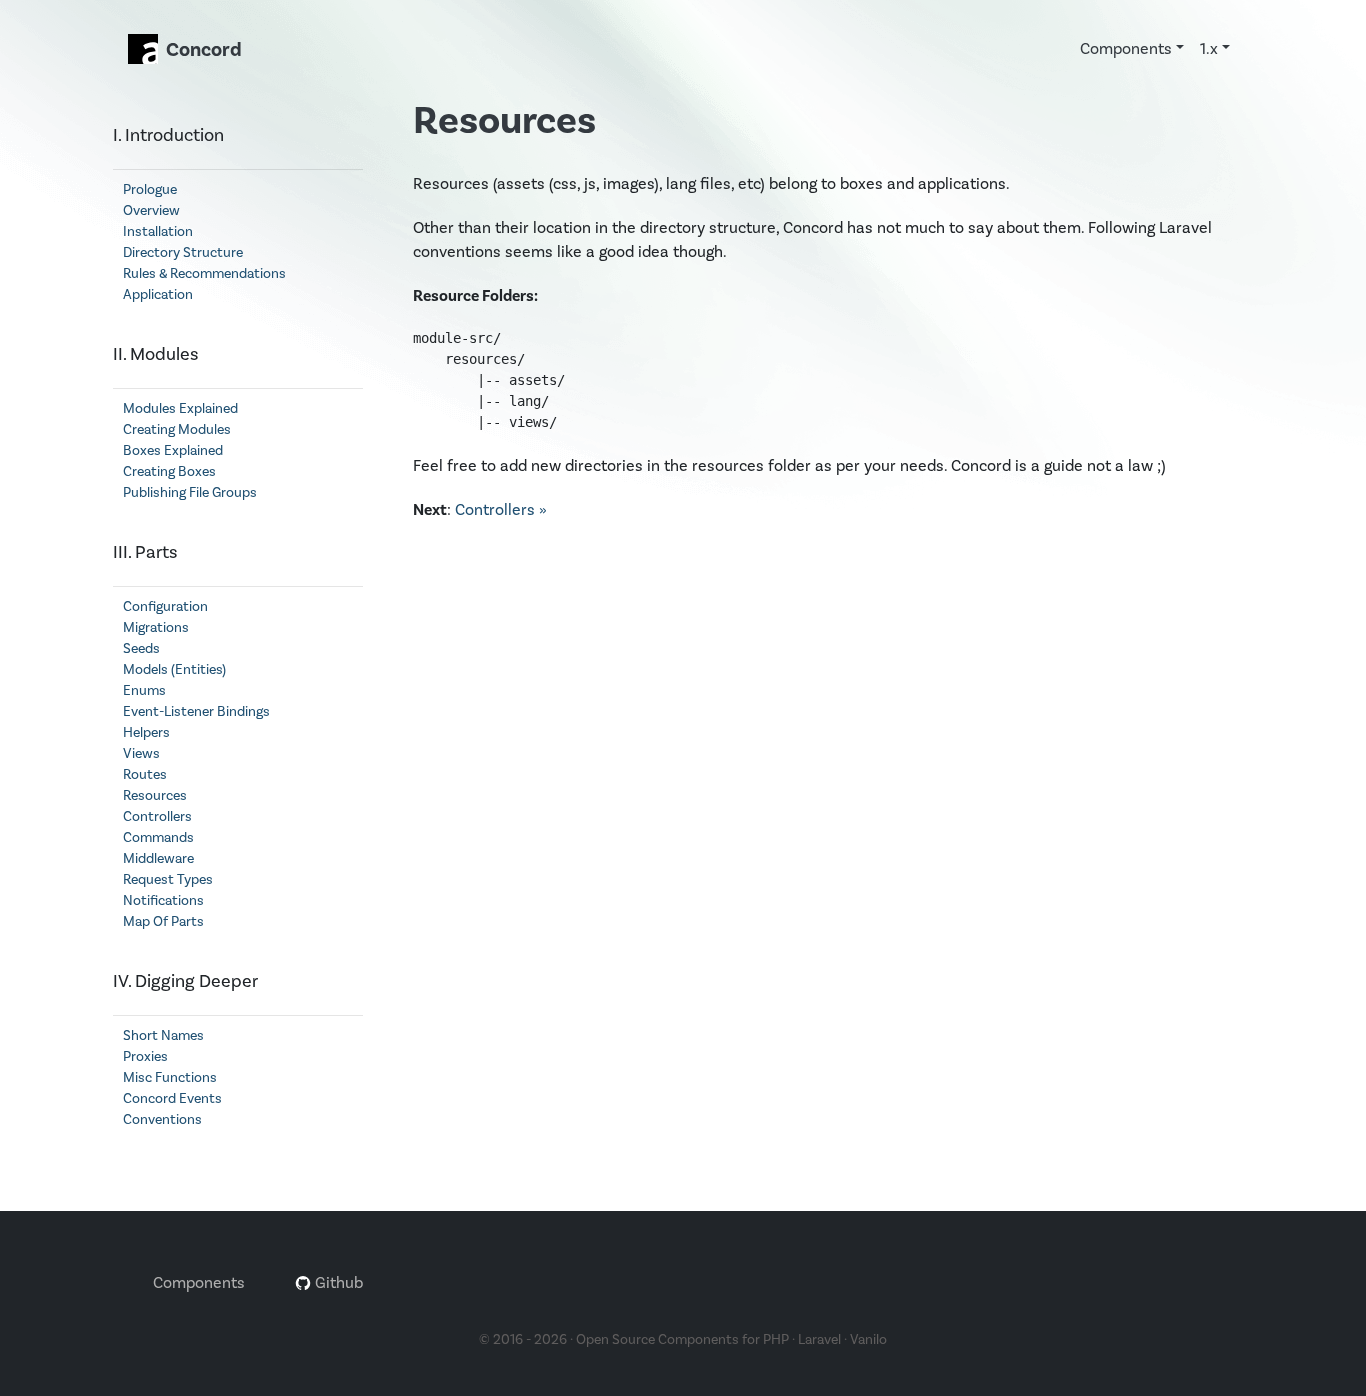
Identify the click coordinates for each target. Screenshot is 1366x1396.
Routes (145, 775)
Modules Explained (180, 409)
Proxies (145, 1057)
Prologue (150, 190)
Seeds (141, 649)
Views (141, 754)
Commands (158, 838)
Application (158, 295)
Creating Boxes (169, 472)
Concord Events (172, 1099)
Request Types (168, 880)
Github (337, 1283)
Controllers (157, 817)
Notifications (163, 901)
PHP (776, 1340)
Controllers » (501, 510)
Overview (151, 211)
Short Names (163, 1036)
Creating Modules (177, 430)
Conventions (162, 1120)
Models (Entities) (174, 670)
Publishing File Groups (190, 493)
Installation (158, 232)
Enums (144, 691)
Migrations (156, 628)
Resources (155, 796)
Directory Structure (183, 253)
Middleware (158, 859)
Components (199, 1283)
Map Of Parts (163, 922)
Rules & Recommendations (204, 274)
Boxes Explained (173, 451)
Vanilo (868, 1340)
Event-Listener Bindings (196, 712)
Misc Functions (170, 1078)
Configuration (165, 607)
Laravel (819, 1340)
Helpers (146, 733)
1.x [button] (1209, 49)
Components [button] (1126, 49)
